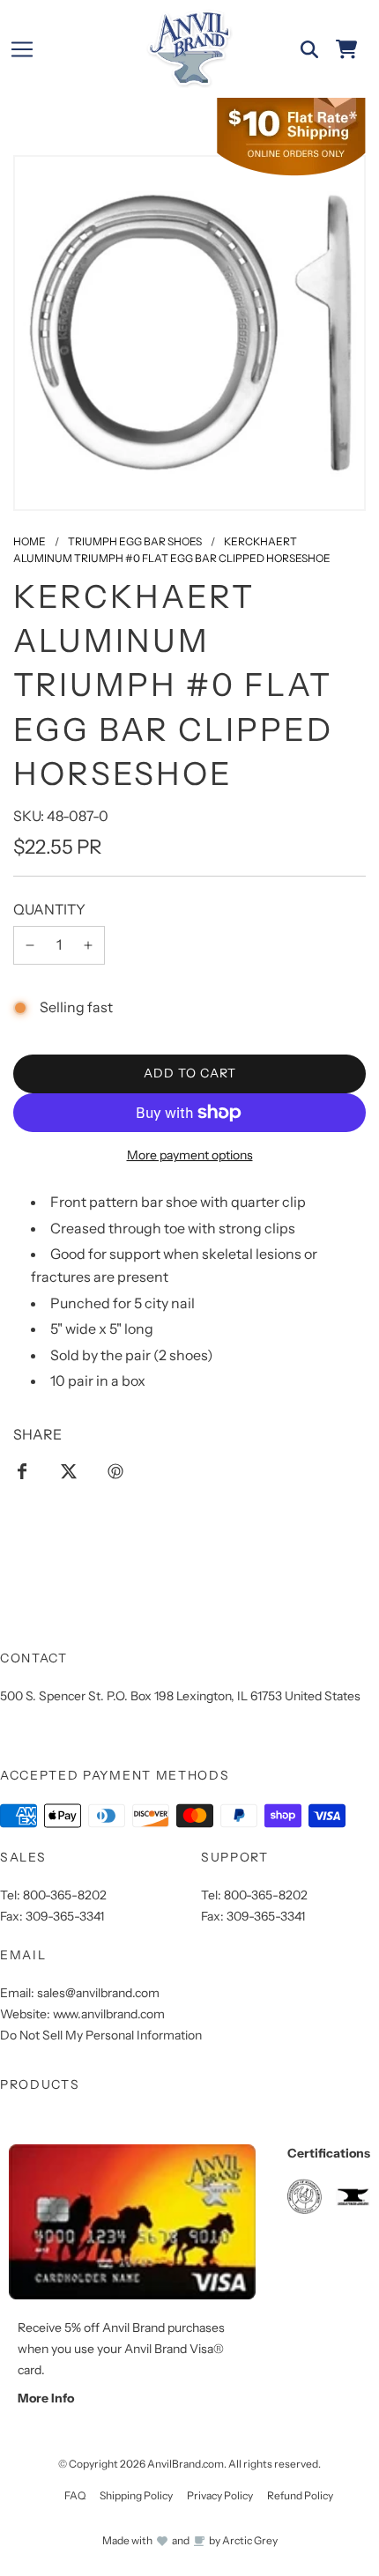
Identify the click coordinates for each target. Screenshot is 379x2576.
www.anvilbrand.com (109, 2014)
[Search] (309, 49)
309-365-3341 (65, 1916)
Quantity (49, 909)
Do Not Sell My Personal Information (101, 2035)
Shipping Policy (136, 2495)
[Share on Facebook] (22, 1471)
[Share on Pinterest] (115, 1471)
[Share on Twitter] (69, 1471)
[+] (88, 945)
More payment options (190, 1155)
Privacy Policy (220, 2495)
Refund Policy (300, 2495)
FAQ (75, 2495)
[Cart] (346, 49)
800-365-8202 (65, 1895)
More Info (46, 2398)
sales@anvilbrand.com (98, 1993)
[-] (30, 945)
